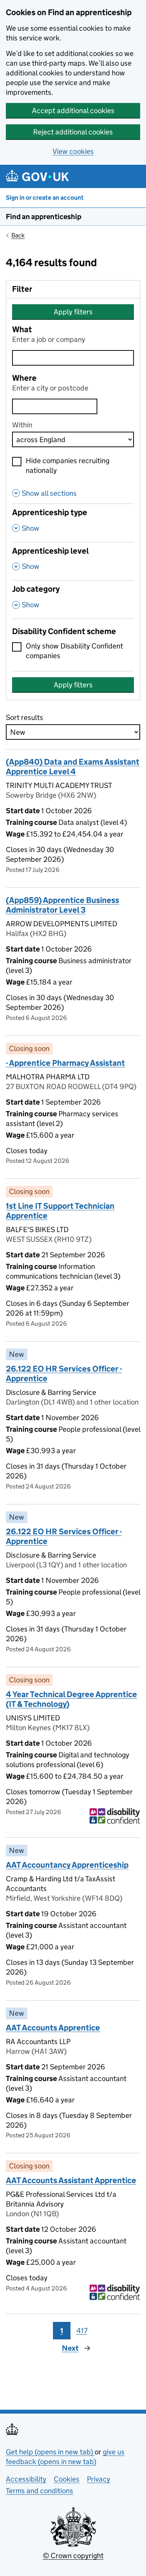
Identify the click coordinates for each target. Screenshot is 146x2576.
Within (22, 425)
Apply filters (73, 312)
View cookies (73, 151)
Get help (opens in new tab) (50, 2452)
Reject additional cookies (73, 132)
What (22, 330)
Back (18, 235)
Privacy (99, 2479)
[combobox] (55, 406)
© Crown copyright (73, 2556)
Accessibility (26, 2479)
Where (24, 378)
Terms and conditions (40, 2491)
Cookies (67, 2479)
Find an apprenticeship (44, 217)
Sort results (25, 717)
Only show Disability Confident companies (74, 651)
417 (82, 2331)
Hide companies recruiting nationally (68, 465)
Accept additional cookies (73, 111)
